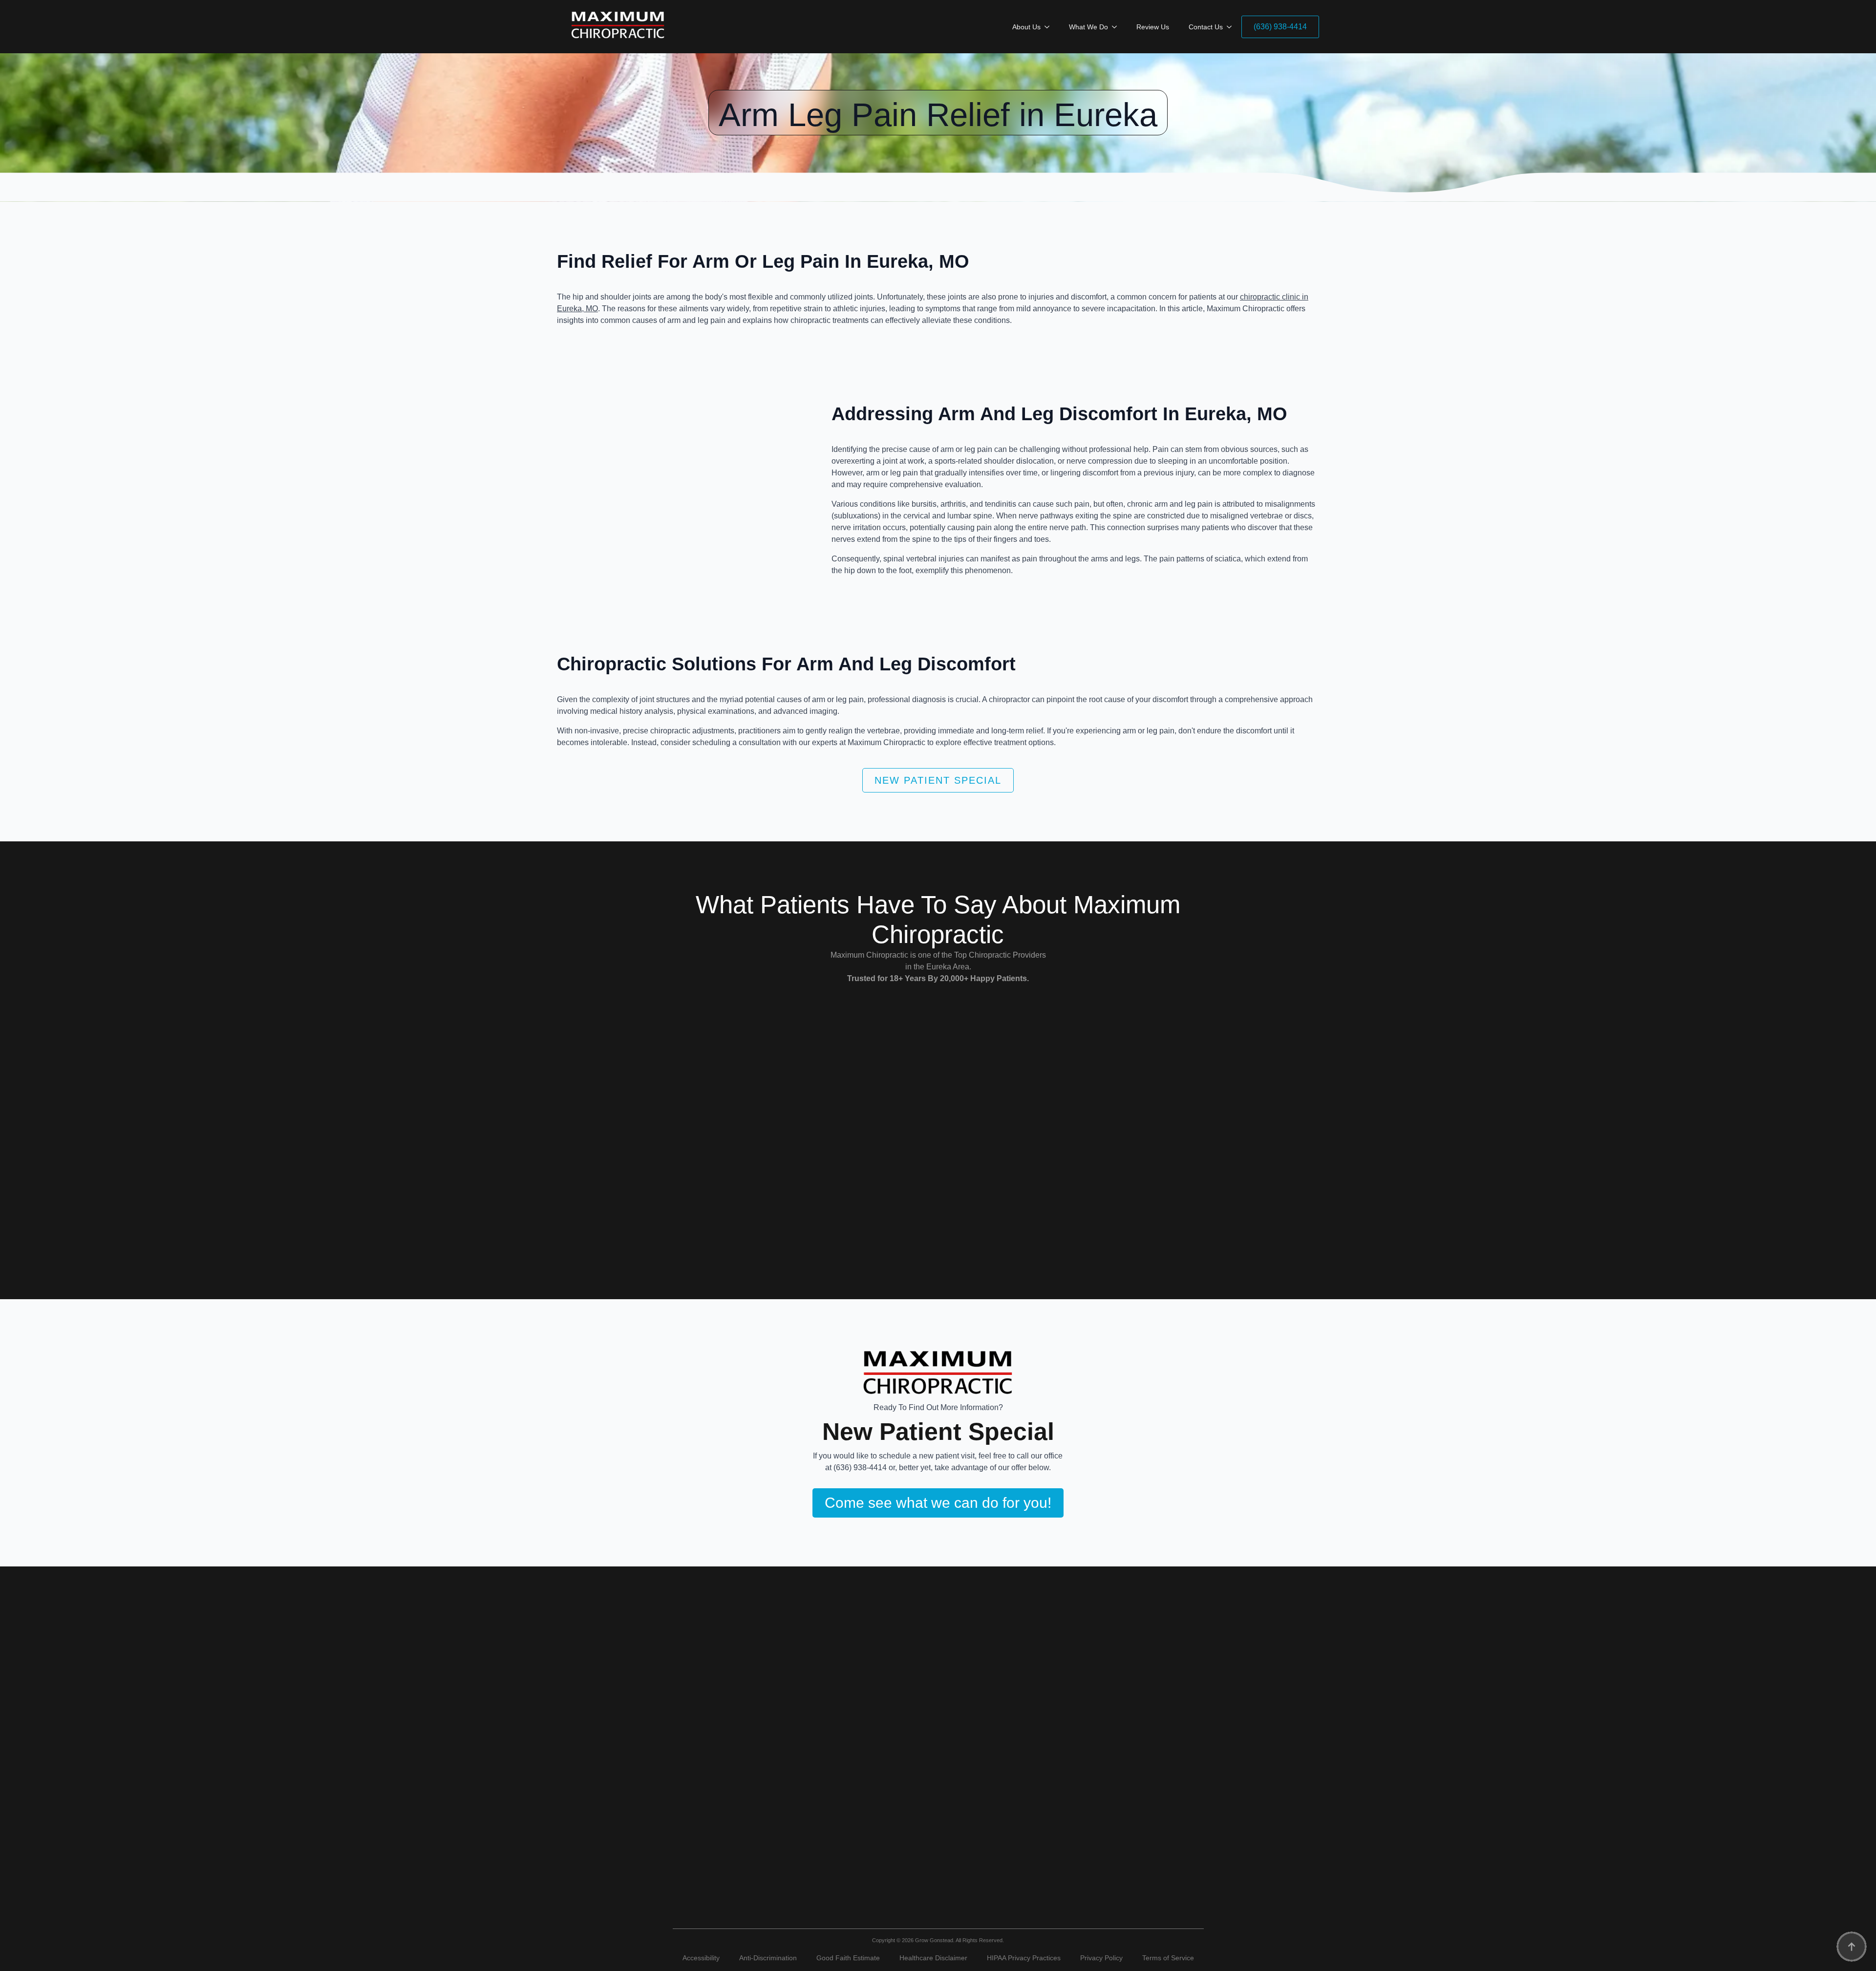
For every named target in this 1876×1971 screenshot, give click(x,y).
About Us (1026, 27)
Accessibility (701, 1958)
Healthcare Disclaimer (933, 1958)
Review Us (1153, 27)
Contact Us (1206, 27)
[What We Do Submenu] (1117, 27)
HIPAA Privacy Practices (1024, 1958)
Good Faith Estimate (848, 1958)
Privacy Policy (1101, 1958)
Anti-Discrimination (768, 1958)
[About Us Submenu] (1050, 27)
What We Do (1088, 27)
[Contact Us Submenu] (1232, 27)
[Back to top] (1852, 1947)
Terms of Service (1168, 1958)
